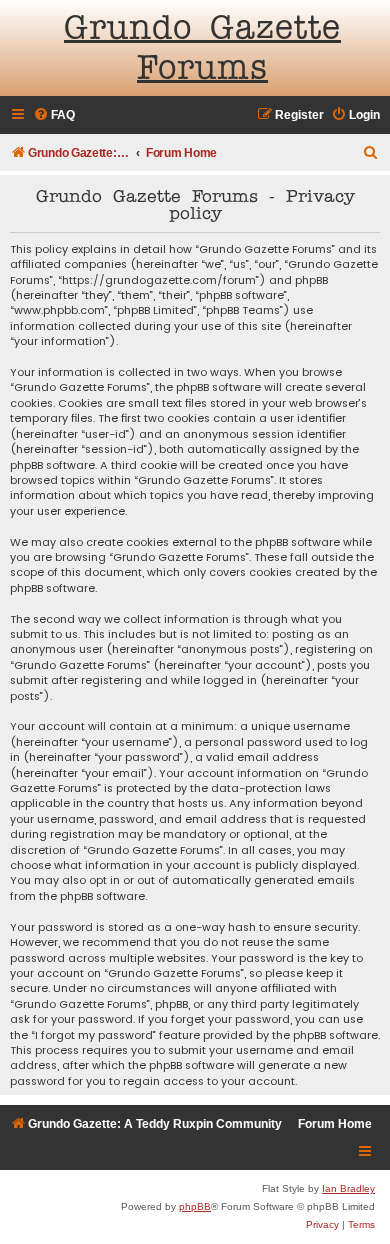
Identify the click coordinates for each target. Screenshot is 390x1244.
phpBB (195, 1206)
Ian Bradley (348, 1188)
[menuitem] (54, 115)
